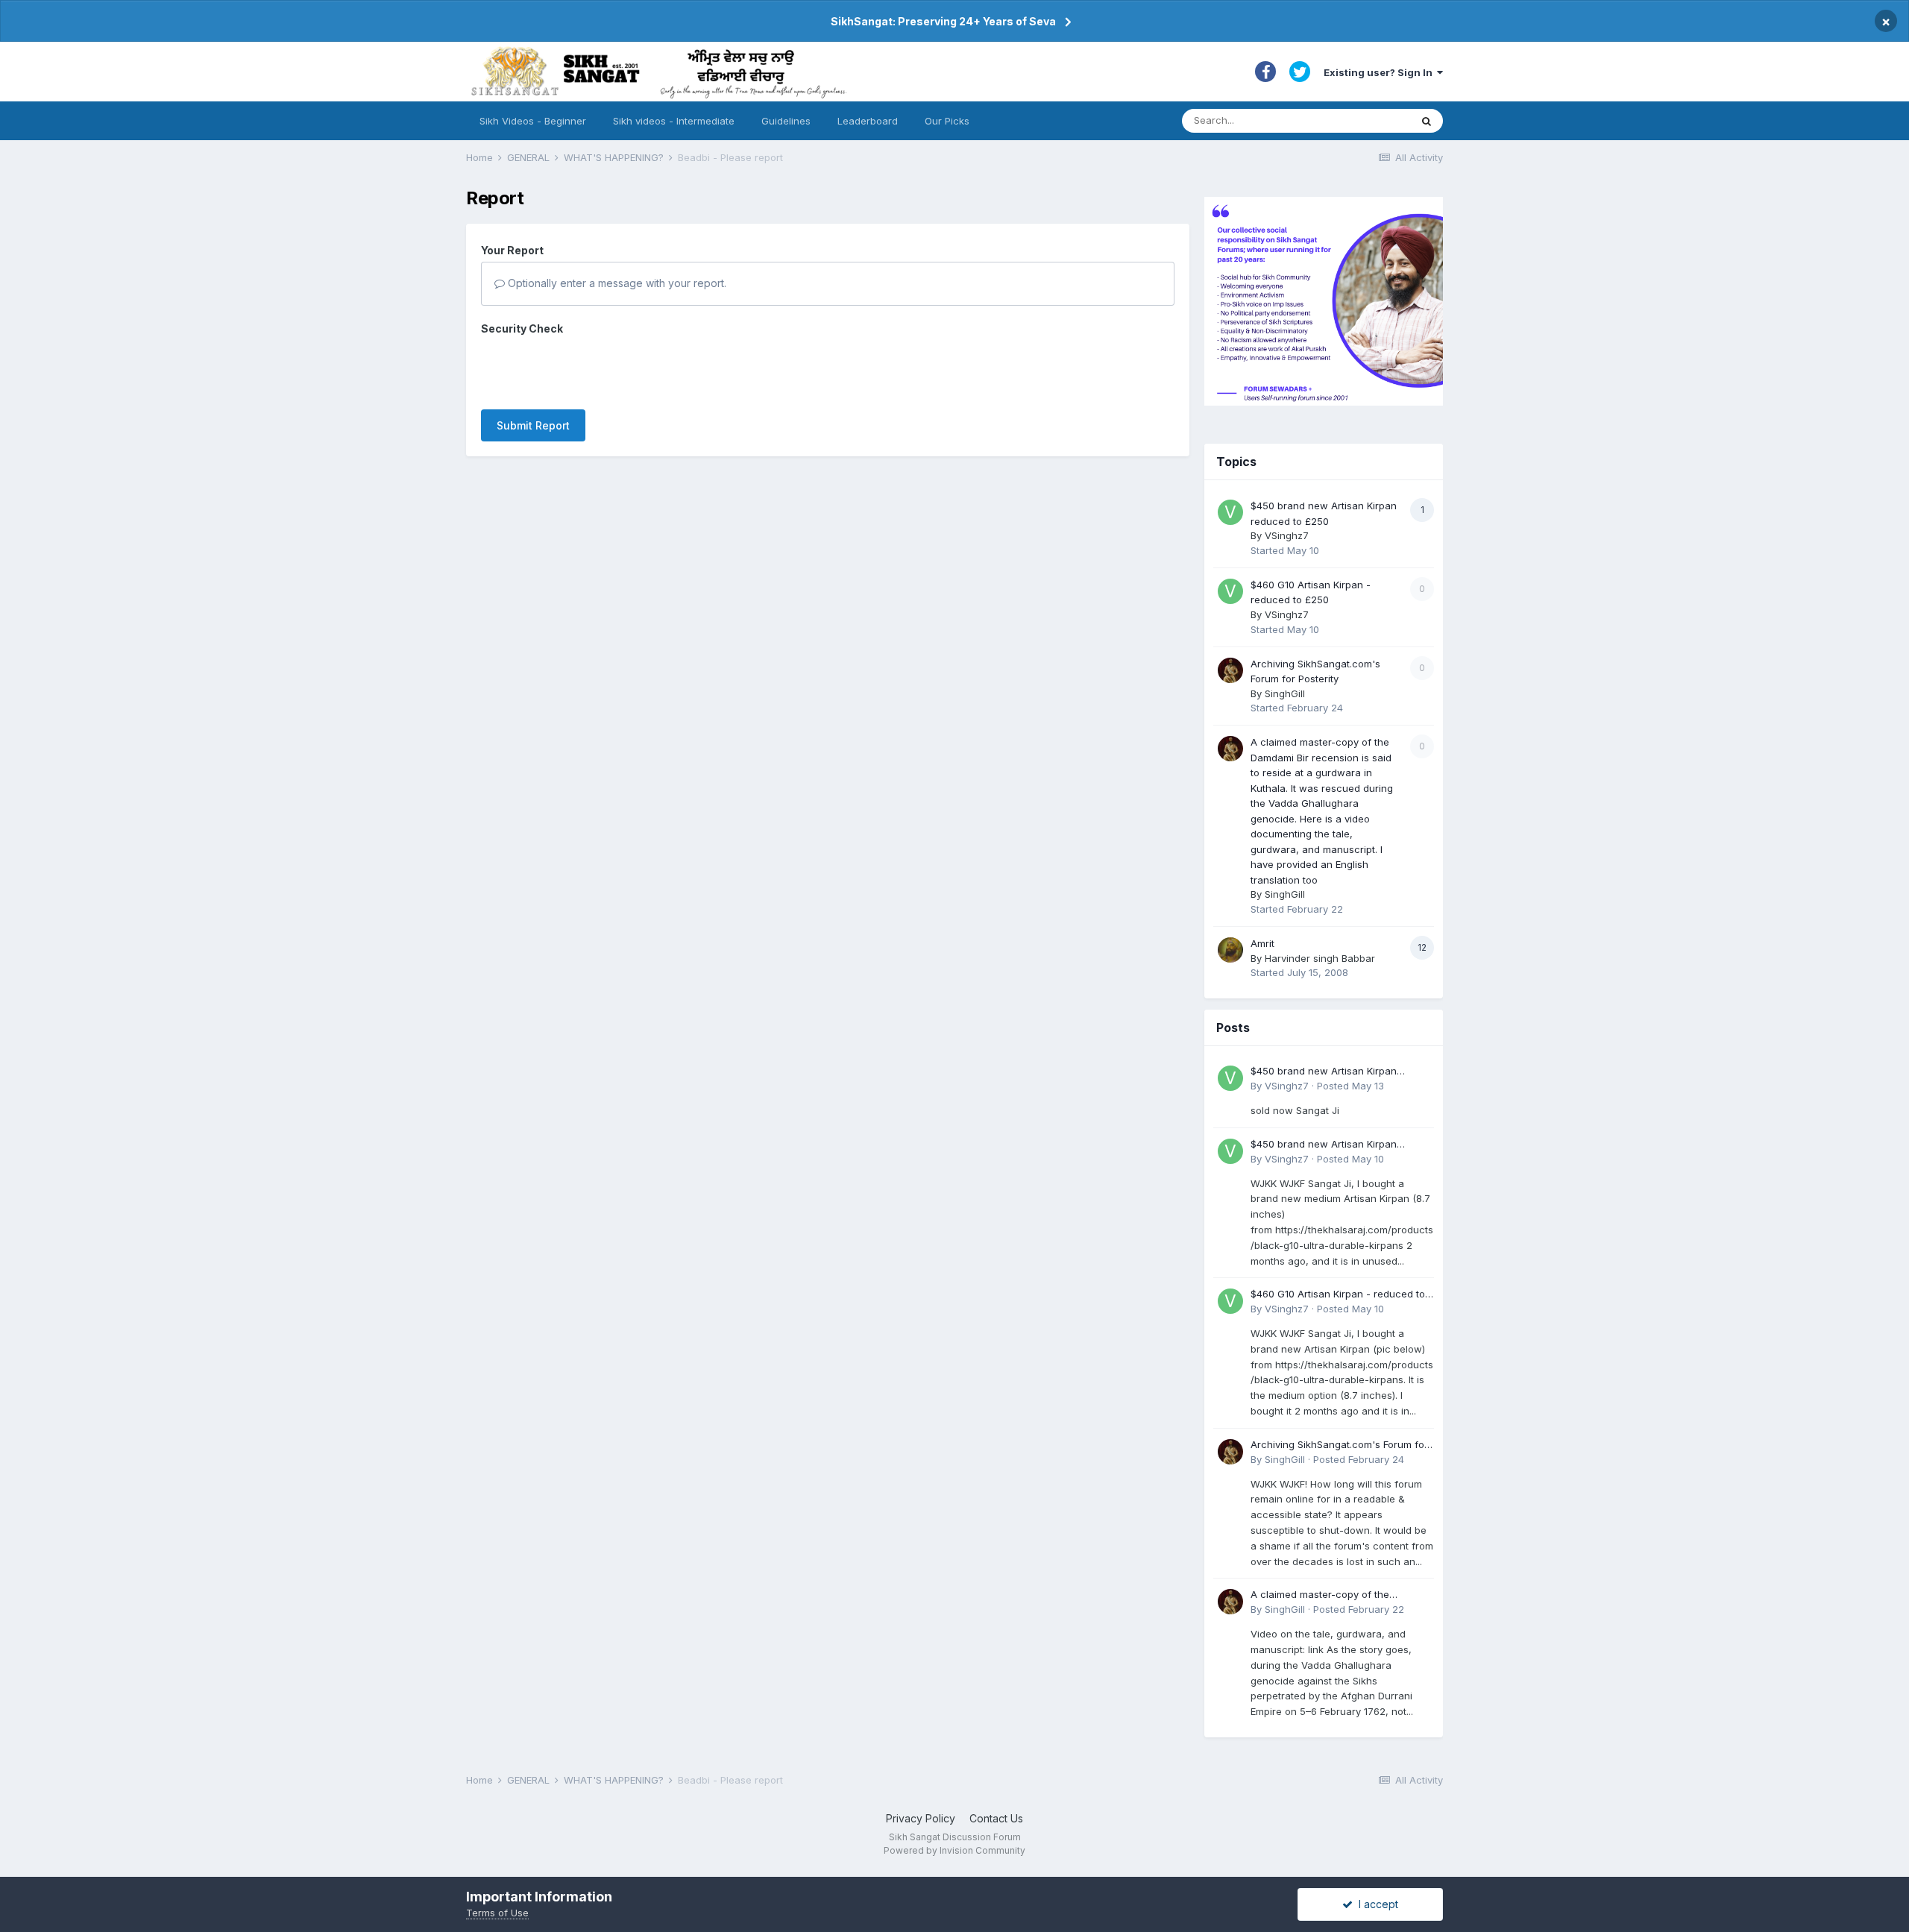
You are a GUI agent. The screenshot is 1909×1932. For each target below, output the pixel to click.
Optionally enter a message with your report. (616, 283)
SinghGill (1285, 693)
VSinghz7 (1287, 535)
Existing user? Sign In (1380, 72)
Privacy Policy (921, 1818)
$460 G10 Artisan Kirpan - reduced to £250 (1338, 1295)
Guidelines (786, 121)
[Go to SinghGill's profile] (1230, 670)
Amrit (1262, 943)
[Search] (1427, 121)
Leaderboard (868, 121)
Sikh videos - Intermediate (674, 121)
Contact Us (996, 1818)
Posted (1350, 1086)
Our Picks (947, 121)
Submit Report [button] (533, 425)
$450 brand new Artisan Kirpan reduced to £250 (1324, 1072)
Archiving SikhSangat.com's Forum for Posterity (1339, 1445)
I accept (1375, 1904)
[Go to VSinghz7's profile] (1230, 512)
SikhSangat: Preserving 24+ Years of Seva (943, 21)
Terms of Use (497, 1913)
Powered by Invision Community (954, 1850)
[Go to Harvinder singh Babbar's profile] (1230, 950)
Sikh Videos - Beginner (533, 121)
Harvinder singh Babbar (1320, 958)
